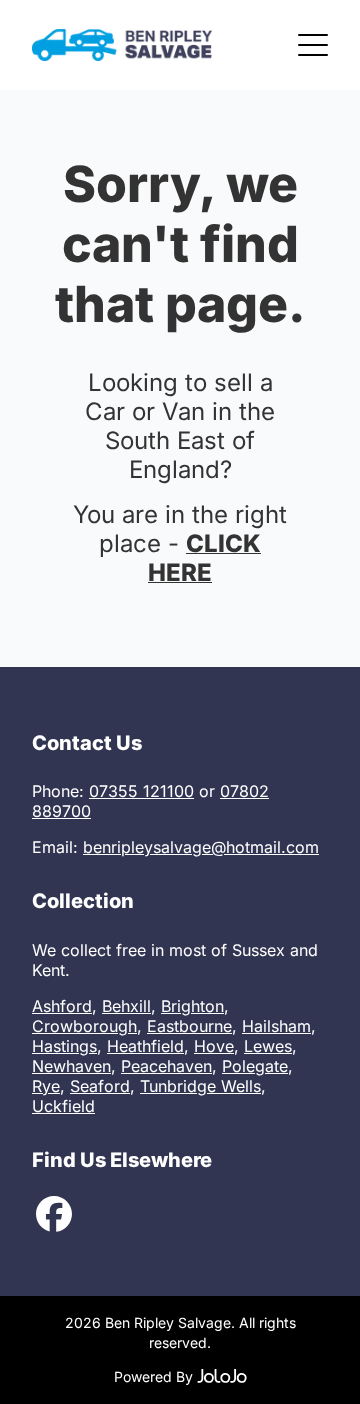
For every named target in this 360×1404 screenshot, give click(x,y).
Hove (214, 1046)
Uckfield (63, 1106)
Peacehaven (166, 1066)
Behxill (126, 1006)
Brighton (192, 1006)
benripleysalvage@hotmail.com (201, 847)
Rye (46, 1086)
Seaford (100, 1086)
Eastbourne (189, 1026)
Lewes (268, 1046)
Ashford (62, 1006)
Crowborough (84, 1026)
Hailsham (276, 1026)
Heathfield (145, 1046)
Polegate (255, 1066)
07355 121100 (141, 791)
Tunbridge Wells (200, 1086)
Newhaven (71, 1066)
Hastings (64, 1046)
